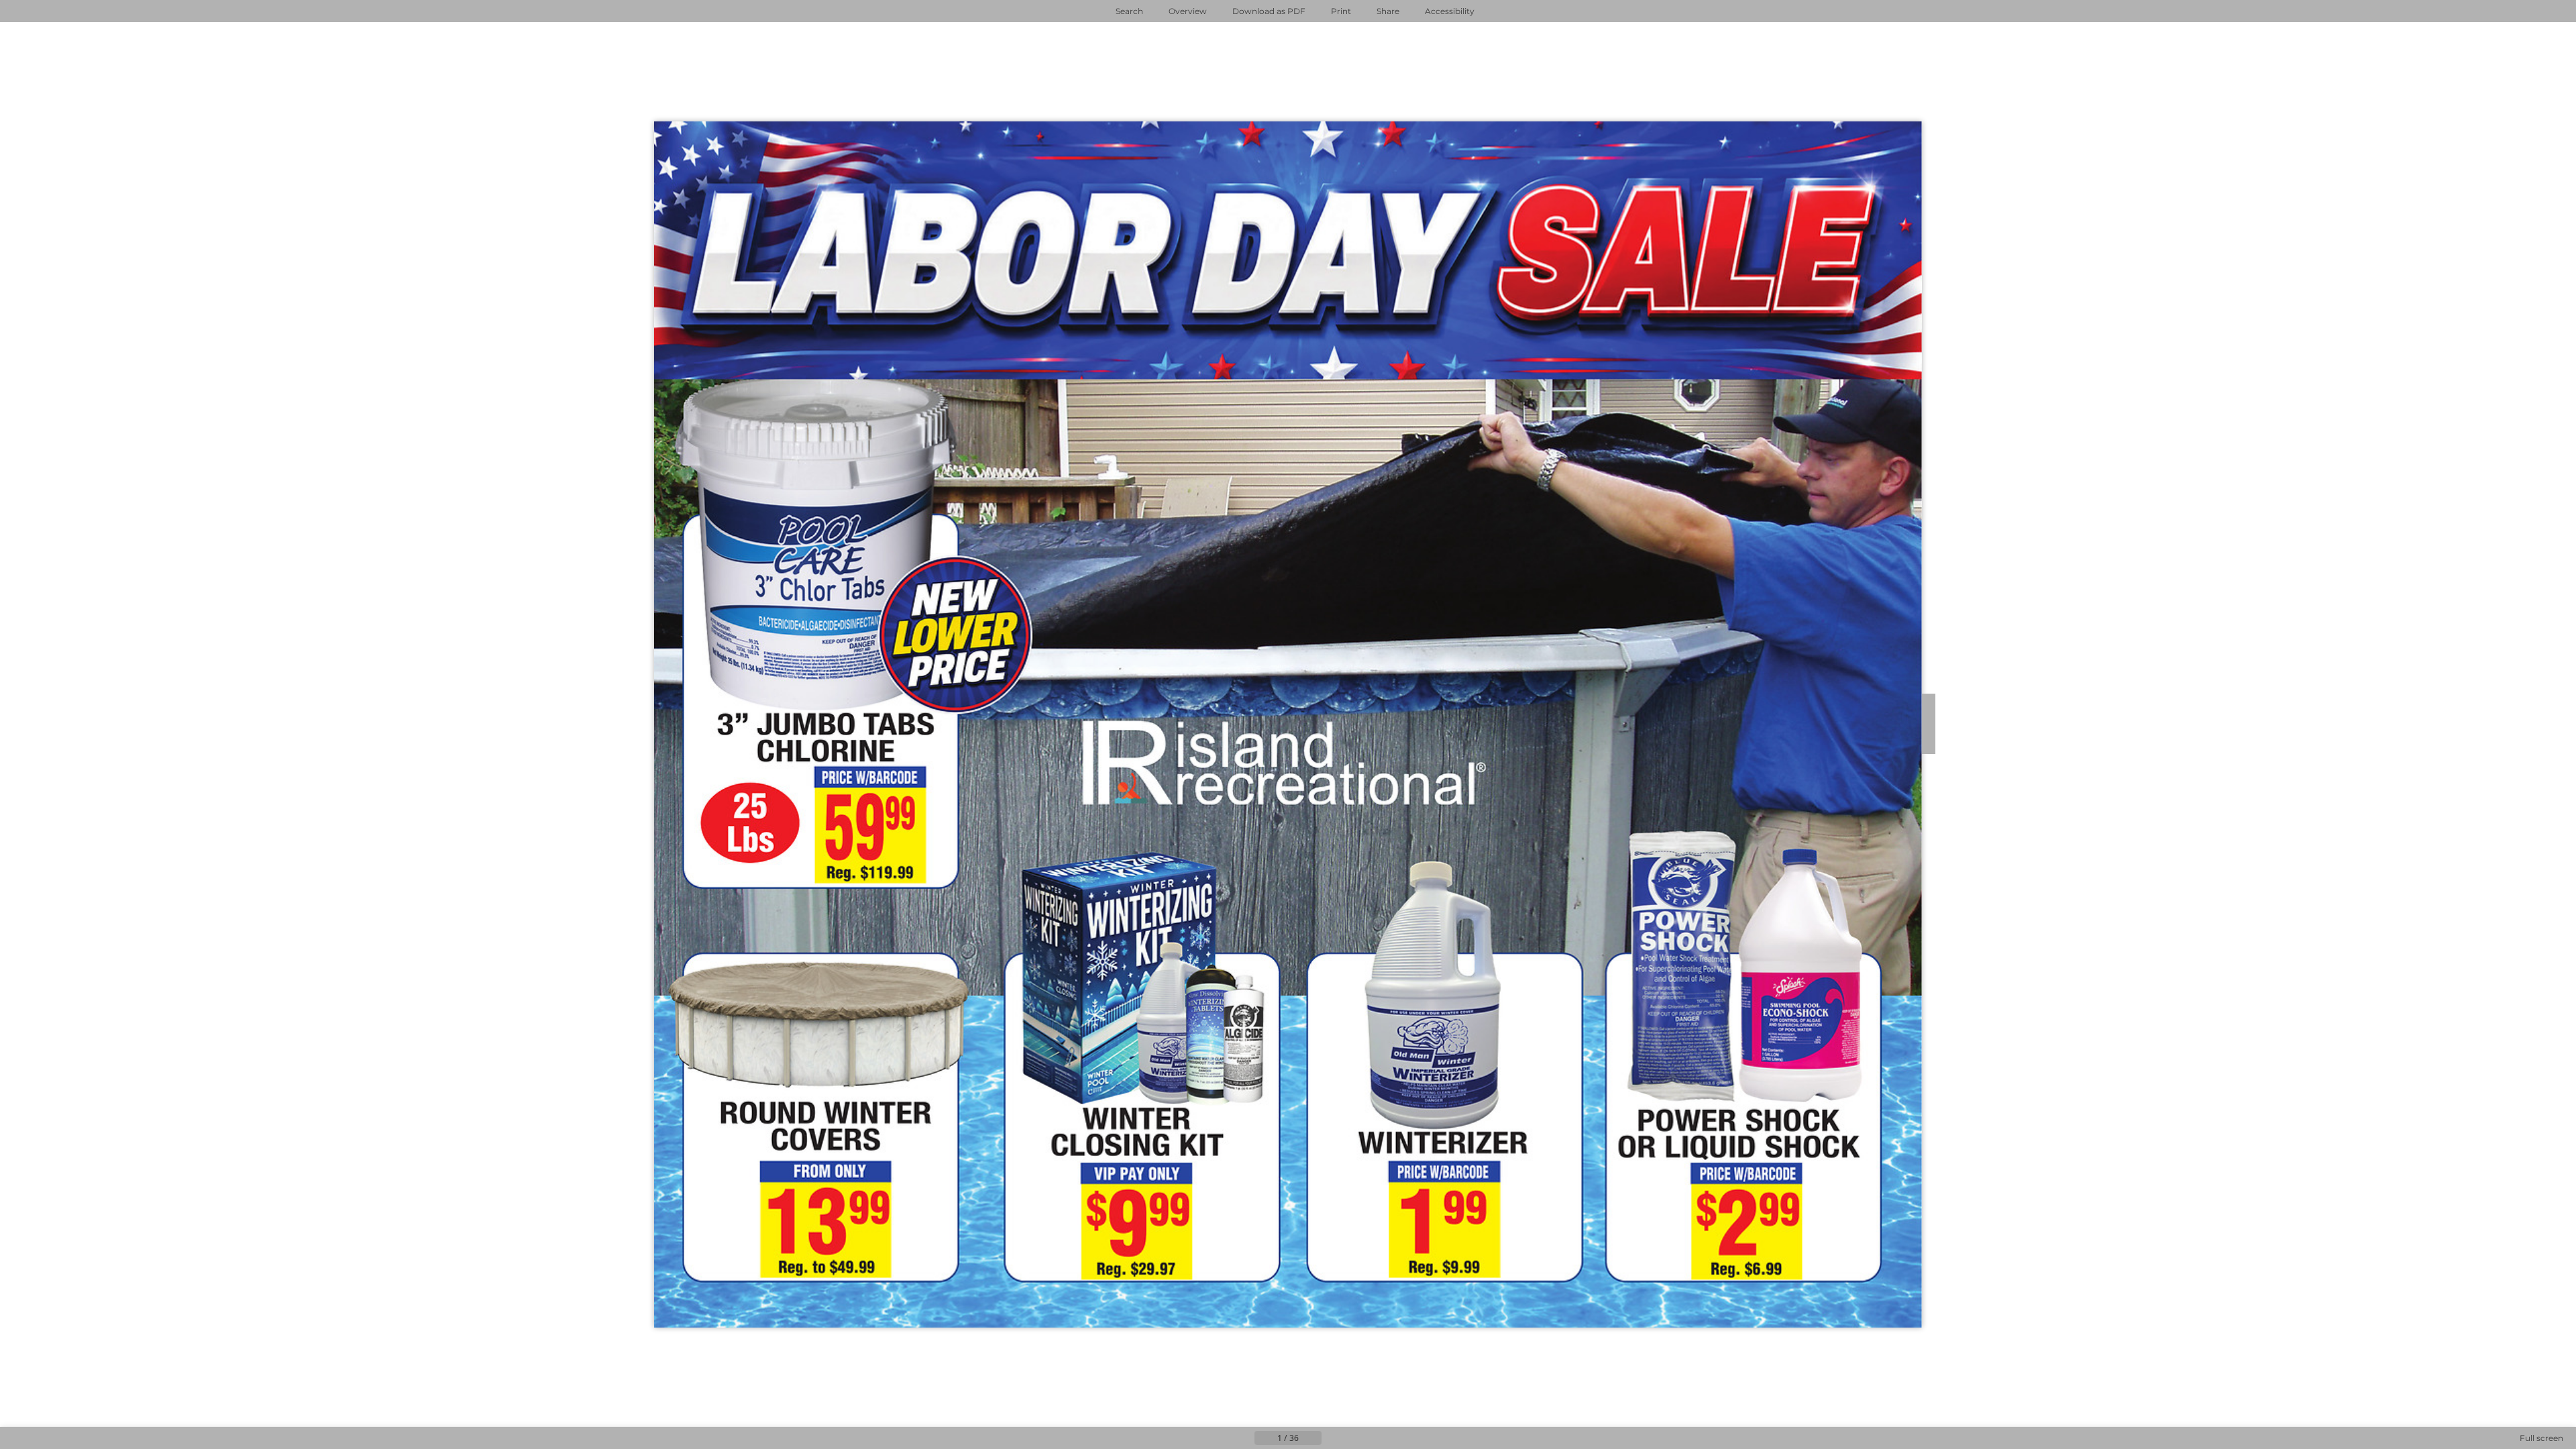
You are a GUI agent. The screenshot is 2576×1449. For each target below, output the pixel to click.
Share (1388, 11)
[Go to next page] (1332, 1438)
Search (1129, 11)
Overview (1188, 11)
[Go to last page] (1354, 1438)
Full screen (2541, 1438)
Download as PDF (1269, 11)
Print (1341, 11)
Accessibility (1450, 11)
